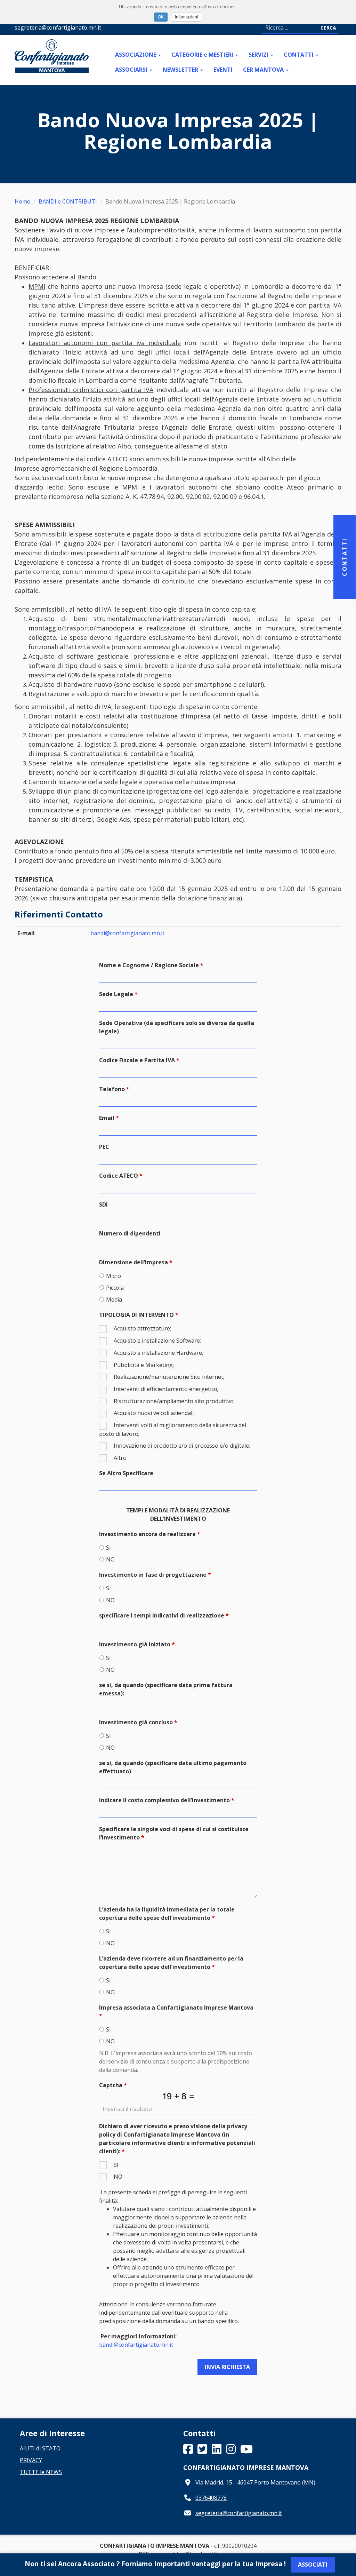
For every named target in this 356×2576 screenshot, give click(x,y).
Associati (313, 2565)
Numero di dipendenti (130, 1233)
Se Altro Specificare (126, 1473)
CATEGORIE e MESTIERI (203, 55)
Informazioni (187, 17)
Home (22, 201)
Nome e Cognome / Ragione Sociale (149, 965)
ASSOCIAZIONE (136, 55)
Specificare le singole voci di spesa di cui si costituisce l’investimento (174, 1833)
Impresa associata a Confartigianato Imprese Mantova (176, 2007)
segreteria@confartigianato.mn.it (239, 2513)
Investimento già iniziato (135, 1644)
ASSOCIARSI (132, 70)
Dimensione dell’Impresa (133, 1262)
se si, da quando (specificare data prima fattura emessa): (166, 1689)
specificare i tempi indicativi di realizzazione (162, 1615)
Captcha (111, 2085)
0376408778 (211, 2498)
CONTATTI (299, 55)
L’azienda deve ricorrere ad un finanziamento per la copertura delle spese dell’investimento (171, 1963)
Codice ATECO (119, 1176)
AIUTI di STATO (40, 2448)
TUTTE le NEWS (41, 2472)
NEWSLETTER (181, 70)
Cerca (328, 28)
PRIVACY (31, 2460)
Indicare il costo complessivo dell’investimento (164, 1800)
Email (107, 1118)
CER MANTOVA (264, 70)
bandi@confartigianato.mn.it (127, 933)
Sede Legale (116, 994)
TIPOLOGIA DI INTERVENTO (136, 1315)
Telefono (112, 1089)
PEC (104, 1147)
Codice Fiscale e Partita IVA (137, 1060)
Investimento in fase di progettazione (153, 1575)
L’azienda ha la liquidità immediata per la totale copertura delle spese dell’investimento (167, 1914)
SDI (103, 1204)
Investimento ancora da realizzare (147, 1534)
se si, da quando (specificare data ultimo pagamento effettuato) (173, 1767)
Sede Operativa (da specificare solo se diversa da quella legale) (177, 1027)
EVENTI (223, 70)
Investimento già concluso (136, 1722)
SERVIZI (259, 55)
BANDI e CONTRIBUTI (68, 201)
